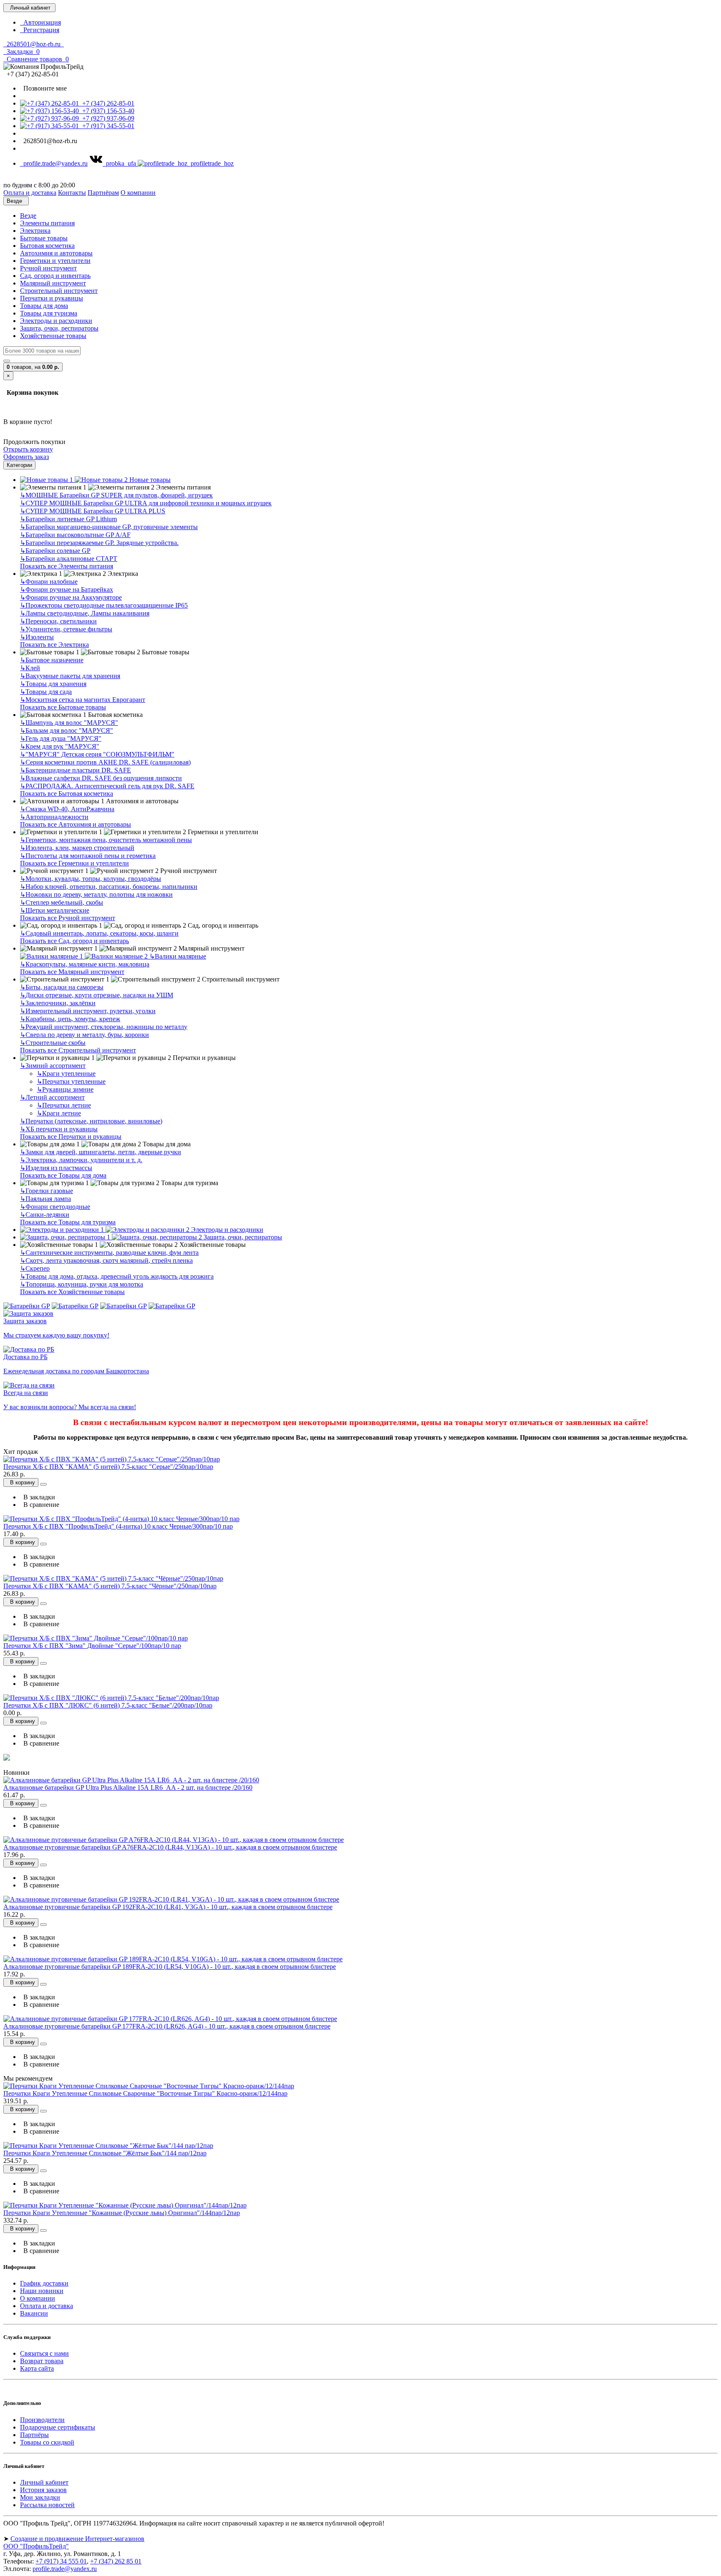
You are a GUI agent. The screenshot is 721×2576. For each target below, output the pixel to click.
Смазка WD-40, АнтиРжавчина (67, 809)
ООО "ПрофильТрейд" (36, 2546)
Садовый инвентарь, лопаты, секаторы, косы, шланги (99, 933)
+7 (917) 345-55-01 (107, 126)
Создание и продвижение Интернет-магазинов (77, 2539)
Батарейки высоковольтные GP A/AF (75, 535)
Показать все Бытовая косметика (67, 793)
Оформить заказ (26, 457)
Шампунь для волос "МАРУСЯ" (69, 723)
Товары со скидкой (47, 2442)
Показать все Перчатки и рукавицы (71, 1137)
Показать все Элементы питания (67, 566)
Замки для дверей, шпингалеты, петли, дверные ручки (101, 1152)
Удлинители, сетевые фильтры (66, 629)
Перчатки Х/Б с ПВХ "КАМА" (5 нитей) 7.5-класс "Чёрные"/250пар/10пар (110, 1586)
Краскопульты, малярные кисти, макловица (85, 964)
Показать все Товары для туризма (68, 1222)
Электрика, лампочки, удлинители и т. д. (81, 1160)
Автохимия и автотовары (56, 253)
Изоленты (37, 637)
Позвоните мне (43, 88)
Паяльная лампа (45, 1199)
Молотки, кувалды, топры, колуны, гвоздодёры (91, 879)
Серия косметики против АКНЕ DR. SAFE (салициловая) (105, 762)
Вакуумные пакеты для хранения (70, 676)
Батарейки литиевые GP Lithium (68, 519)
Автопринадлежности (54, 817)
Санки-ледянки (45, 1215)
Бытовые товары (44, 238)
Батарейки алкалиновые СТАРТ (69, 559)
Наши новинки (42, 2291)
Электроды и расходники (56, 321)
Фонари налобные (49, 582)
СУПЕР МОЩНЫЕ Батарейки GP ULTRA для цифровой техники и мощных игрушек (146, 503)
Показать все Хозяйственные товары (72, 1292)
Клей (30, 668)
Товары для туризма (49, 313)
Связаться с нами (44, 2353)
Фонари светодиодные (55, 1207)
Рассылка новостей (47, 2505)
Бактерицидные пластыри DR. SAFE (76, 770)
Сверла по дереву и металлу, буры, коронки (84, 1035)
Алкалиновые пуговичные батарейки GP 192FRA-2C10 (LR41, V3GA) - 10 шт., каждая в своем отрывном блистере (168, 1907)
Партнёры (34, 2435)
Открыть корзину (28, 449)
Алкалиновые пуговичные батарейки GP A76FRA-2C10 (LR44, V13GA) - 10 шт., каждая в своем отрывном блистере (170, 1847)
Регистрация (40, 30)
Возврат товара (42, 2361)
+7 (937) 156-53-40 (107, 111)
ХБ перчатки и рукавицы (59, 1129)
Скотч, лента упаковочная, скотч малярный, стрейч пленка (106, 1260)
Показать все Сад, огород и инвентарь (74, 941)
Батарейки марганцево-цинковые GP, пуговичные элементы (109, 527)
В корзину (21, 1482)
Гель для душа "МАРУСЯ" (61, 738)
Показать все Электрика (54, 645)
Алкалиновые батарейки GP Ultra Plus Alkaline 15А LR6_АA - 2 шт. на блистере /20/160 (128, 1788)
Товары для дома (44, 306)
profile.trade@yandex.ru (54, 163)
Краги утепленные (66, 1074)
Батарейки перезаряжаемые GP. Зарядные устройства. (99, 543)
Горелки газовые (47, 1191)
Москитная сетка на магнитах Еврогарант (83, 700)
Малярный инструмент (53, 283)
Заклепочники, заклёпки (58, 1003)
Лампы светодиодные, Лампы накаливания (85, 613)
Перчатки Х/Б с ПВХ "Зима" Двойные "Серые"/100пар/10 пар (92, 1646)
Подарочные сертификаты (58, 2427)
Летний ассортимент (52, 1097)
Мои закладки (40, 2497)
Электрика (35, 231)
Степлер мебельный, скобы (62, 902)
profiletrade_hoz (211, 163)
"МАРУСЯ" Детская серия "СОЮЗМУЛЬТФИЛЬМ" (97, 754)
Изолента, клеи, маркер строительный (77, 848)
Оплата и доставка (47, 2306)
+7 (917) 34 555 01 (61, 2561)
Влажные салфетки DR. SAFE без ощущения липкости (101, 778)
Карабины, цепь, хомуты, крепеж (70, 1019)
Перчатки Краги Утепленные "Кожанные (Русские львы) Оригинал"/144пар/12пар (122, 2213)
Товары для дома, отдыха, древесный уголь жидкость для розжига (117, 1276)
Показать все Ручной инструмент (68, 918)
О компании (38, 2298)
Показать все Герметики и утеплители (74, 863)
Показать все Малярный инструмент (72, 972)
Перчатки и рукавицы (52, 298)
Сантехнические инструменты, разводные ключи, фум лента (109, 1253)
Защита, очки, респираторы (59, 328)
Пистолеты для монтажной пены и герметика (88, 856)
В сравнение (40, 1505)
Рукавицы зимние (65, 1089)
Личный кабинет (44, 2482)
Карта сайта (37, 2368)
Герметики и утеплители (55, 261)
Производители (42, 2420)
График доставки (44, 2283)
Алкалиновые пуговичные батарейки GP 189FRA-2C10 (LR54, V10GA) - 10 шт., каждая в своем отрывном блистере (170, 1967)
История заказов (43, 2490)
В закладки (38, 1497)
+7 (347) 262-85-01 (107, 103)
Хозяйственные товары (53, 336)
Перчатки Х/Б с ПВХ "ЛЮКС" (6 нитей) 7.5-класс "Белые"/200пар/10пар (108, 1705)
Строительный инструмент (59, 291)
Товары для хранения (53, 684)
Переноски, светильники (58, 621)
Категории (19, 465)
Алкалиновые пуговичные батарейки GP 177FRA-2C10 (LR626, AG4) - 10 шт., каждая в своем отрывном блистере (167, 2026)
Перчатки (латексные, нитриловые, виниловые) (91, 1121)
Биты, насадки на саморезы (62, 987)
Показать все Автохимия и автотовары (76, 824)
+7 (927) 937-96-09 (107, 118)
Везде (28, 216)
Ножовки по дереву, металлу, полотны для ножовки (96, 894)
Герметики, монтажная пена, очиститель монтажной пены (106, 840)
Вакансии (34, 2313)
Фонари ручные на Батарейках (67, 589)
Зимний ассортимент (53, 1066)
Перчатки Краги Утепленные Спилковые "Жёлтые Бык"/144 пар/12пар (105, 2153)
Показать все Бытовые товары (63, 707)
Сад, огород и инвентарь (55, 276)
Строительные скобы (53, 1043)
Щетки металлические (55, 910)
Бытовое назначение (52, 660)
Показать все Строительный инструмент (78, 1050)
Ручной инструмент (48, 268)
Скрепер (35, 1268)
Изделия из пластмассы (56, 1168)
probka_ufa (120, 163)
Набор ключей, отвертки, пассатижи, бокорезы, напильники (109, 887)
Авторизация (40, 22)
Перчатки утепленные (71, 1081)
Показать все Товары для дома (63, 1175)
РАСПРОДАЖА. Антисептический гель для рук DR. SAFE (107, 786)
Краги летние (59, 1113)
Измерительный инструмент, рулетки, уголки (88, 1011)
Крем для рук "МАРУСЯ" (60, 746)
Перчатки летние (64, 1105)
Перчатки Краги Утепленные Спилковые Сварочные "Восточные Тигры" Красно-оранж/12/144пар (145, 2093)
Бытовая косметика (47, 246)
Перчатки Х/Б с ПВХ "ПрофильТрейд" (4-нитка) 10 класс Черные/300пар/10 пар (118, 1526)
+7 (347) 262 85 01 (116, 2561)
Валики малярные (178, 956)
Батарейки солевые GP (55, 551)
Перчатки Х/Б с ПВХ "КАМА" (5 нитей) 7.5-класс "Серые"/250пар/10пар (108, 1467)
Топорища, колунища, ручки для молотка (82, 1284)
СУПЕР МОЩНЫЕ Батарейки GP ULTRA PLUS (93, 511)
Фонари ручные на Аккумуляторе (71, 597)
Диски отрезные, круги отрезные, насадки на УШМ (97, 995)
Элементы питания (47, 223)
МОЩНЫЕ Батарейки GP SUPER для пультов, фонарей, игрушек (116, 495)
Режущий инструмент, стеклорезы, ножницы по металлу (104, 1027)
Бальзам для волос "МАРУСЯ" (67, 730)
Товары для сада (46, 692)
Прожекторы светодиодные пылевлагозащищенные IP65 (104, 605)
